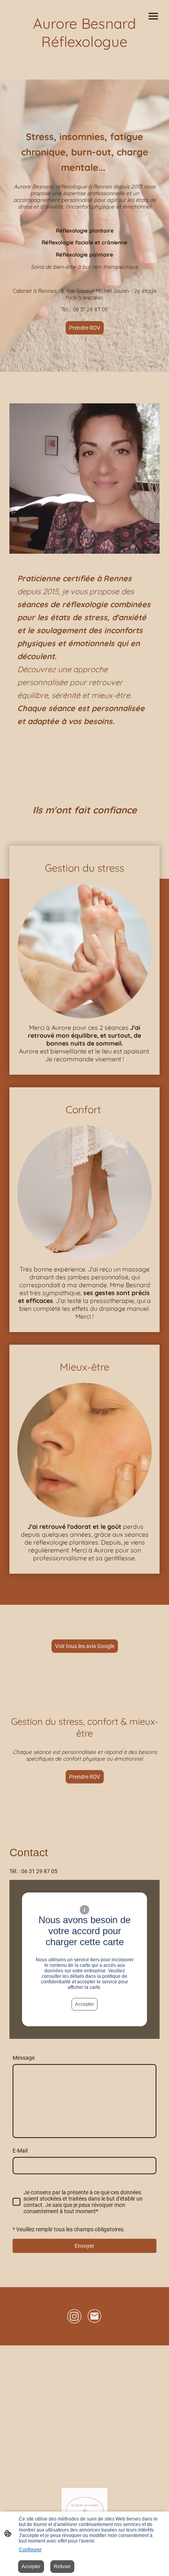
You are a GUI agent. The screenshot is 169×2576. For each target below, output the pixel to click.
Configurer (30, 2550)
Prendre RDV (85, 328)
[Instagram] (74, 2316)
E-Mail (20, 2151)
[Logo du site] (84, 57)
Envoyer (84, 2246)
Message (24, 2058)
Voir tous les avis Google (85, 1646)
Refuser (62, 2567)
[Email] (95, 2316)
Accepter (84, 2004)
